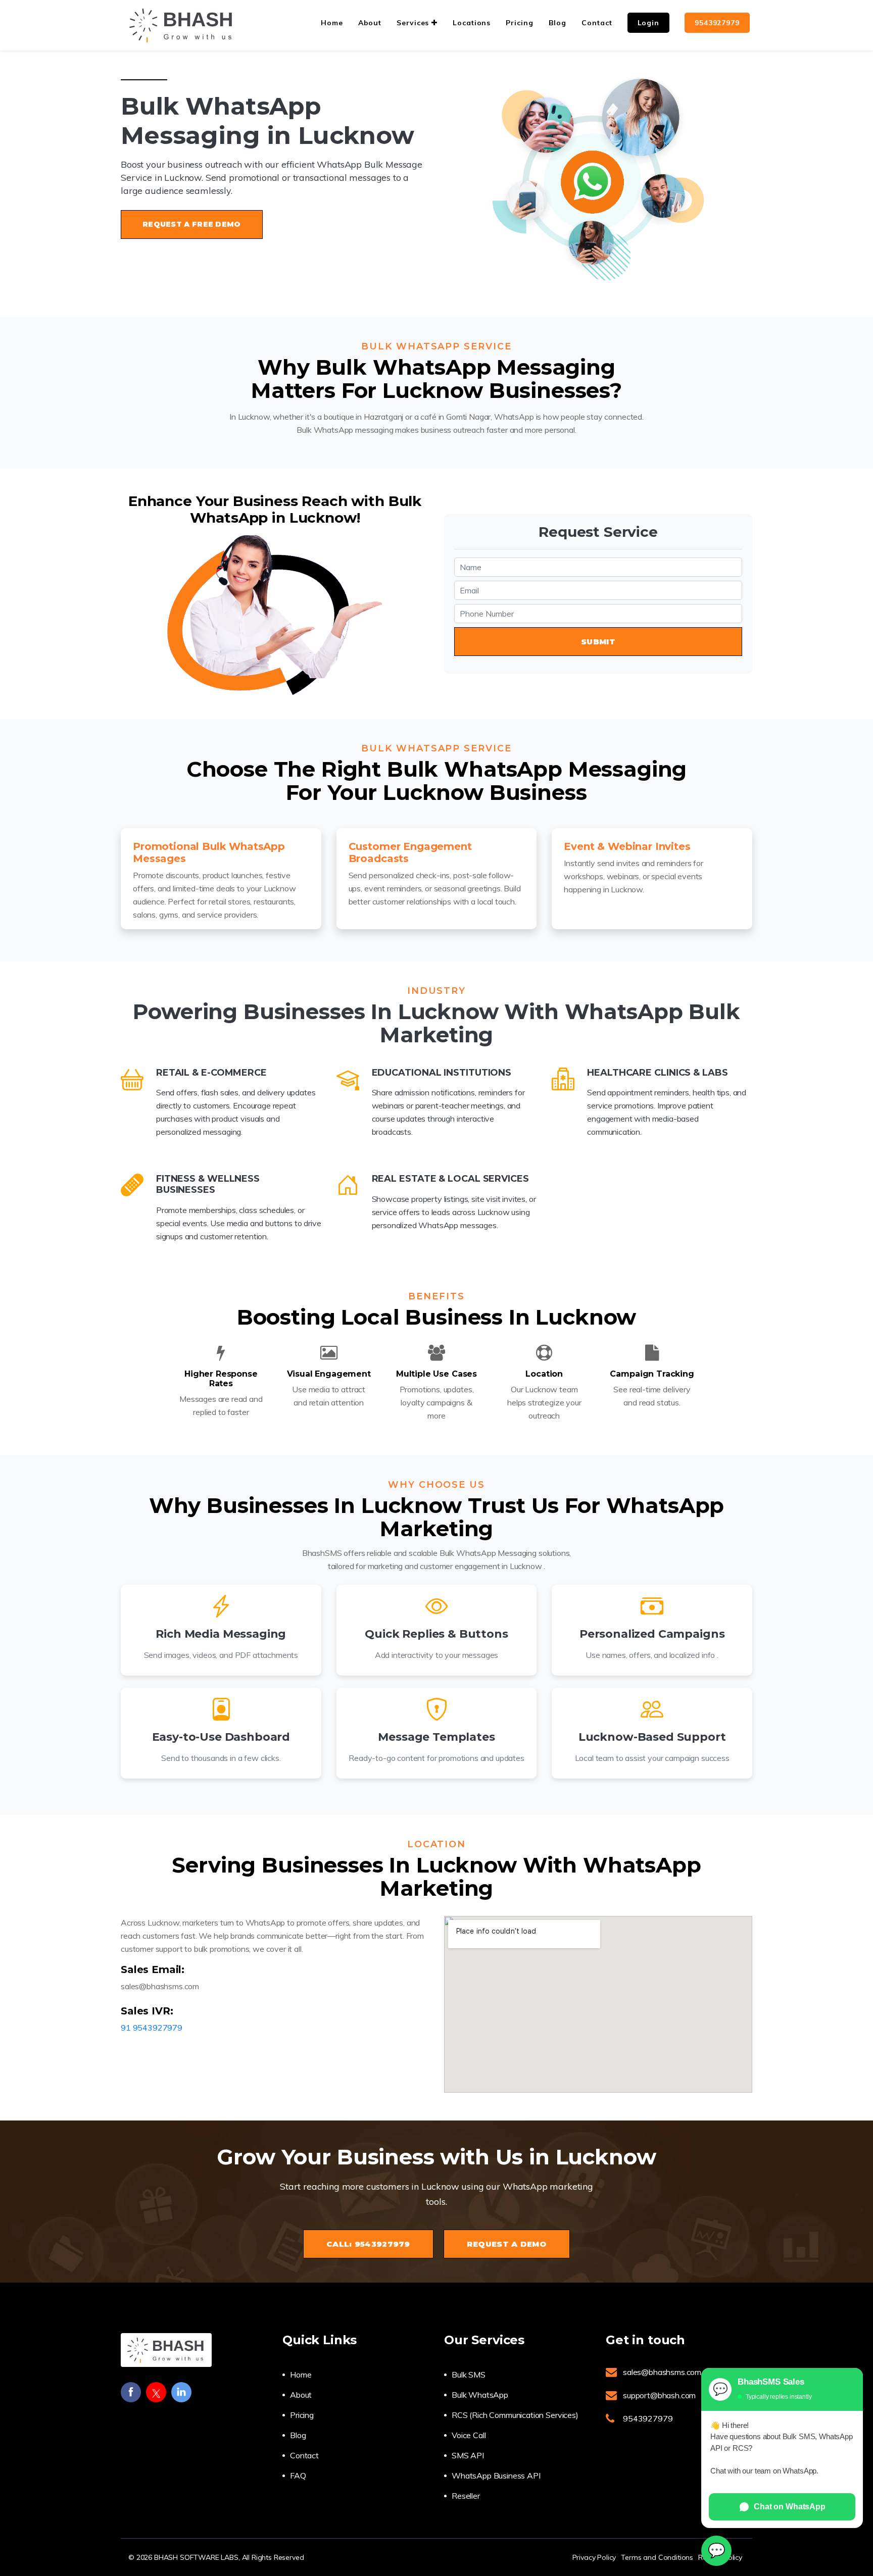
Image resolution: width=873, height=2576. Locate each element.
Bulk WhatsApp (480, 2395)
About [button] (370, 23)
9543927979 (717, 23)
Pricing (302, 2415)
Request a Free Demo (192, 224)
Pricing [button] (519, 23)
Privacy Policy (594, 2557)
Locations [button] (472, 23)
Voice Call (469, 2435)
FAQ (298, 2476)
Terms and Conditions (657, 2557)
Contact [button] (597, 23)
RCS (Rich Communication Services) (515, 2415)
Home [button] (332, 23)
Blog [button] (558, 23)
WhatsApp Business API (496, 2476)
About (301, 2395)
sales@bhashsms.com (662, 2372)
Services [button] (414, 23)
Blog (298, 2435)
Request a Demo (507, 2244)
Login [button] (649, 23)
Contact (304, 2455)
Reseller (466, 2496)
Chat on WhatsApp (789, 2507)
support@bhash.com (659, 2395)
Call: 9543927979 (368, 2244)
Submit (598, 642)
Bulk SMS (469, 2375)
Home (301, 2375)
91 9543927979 (152, 2028)
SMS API (468, 2455)
